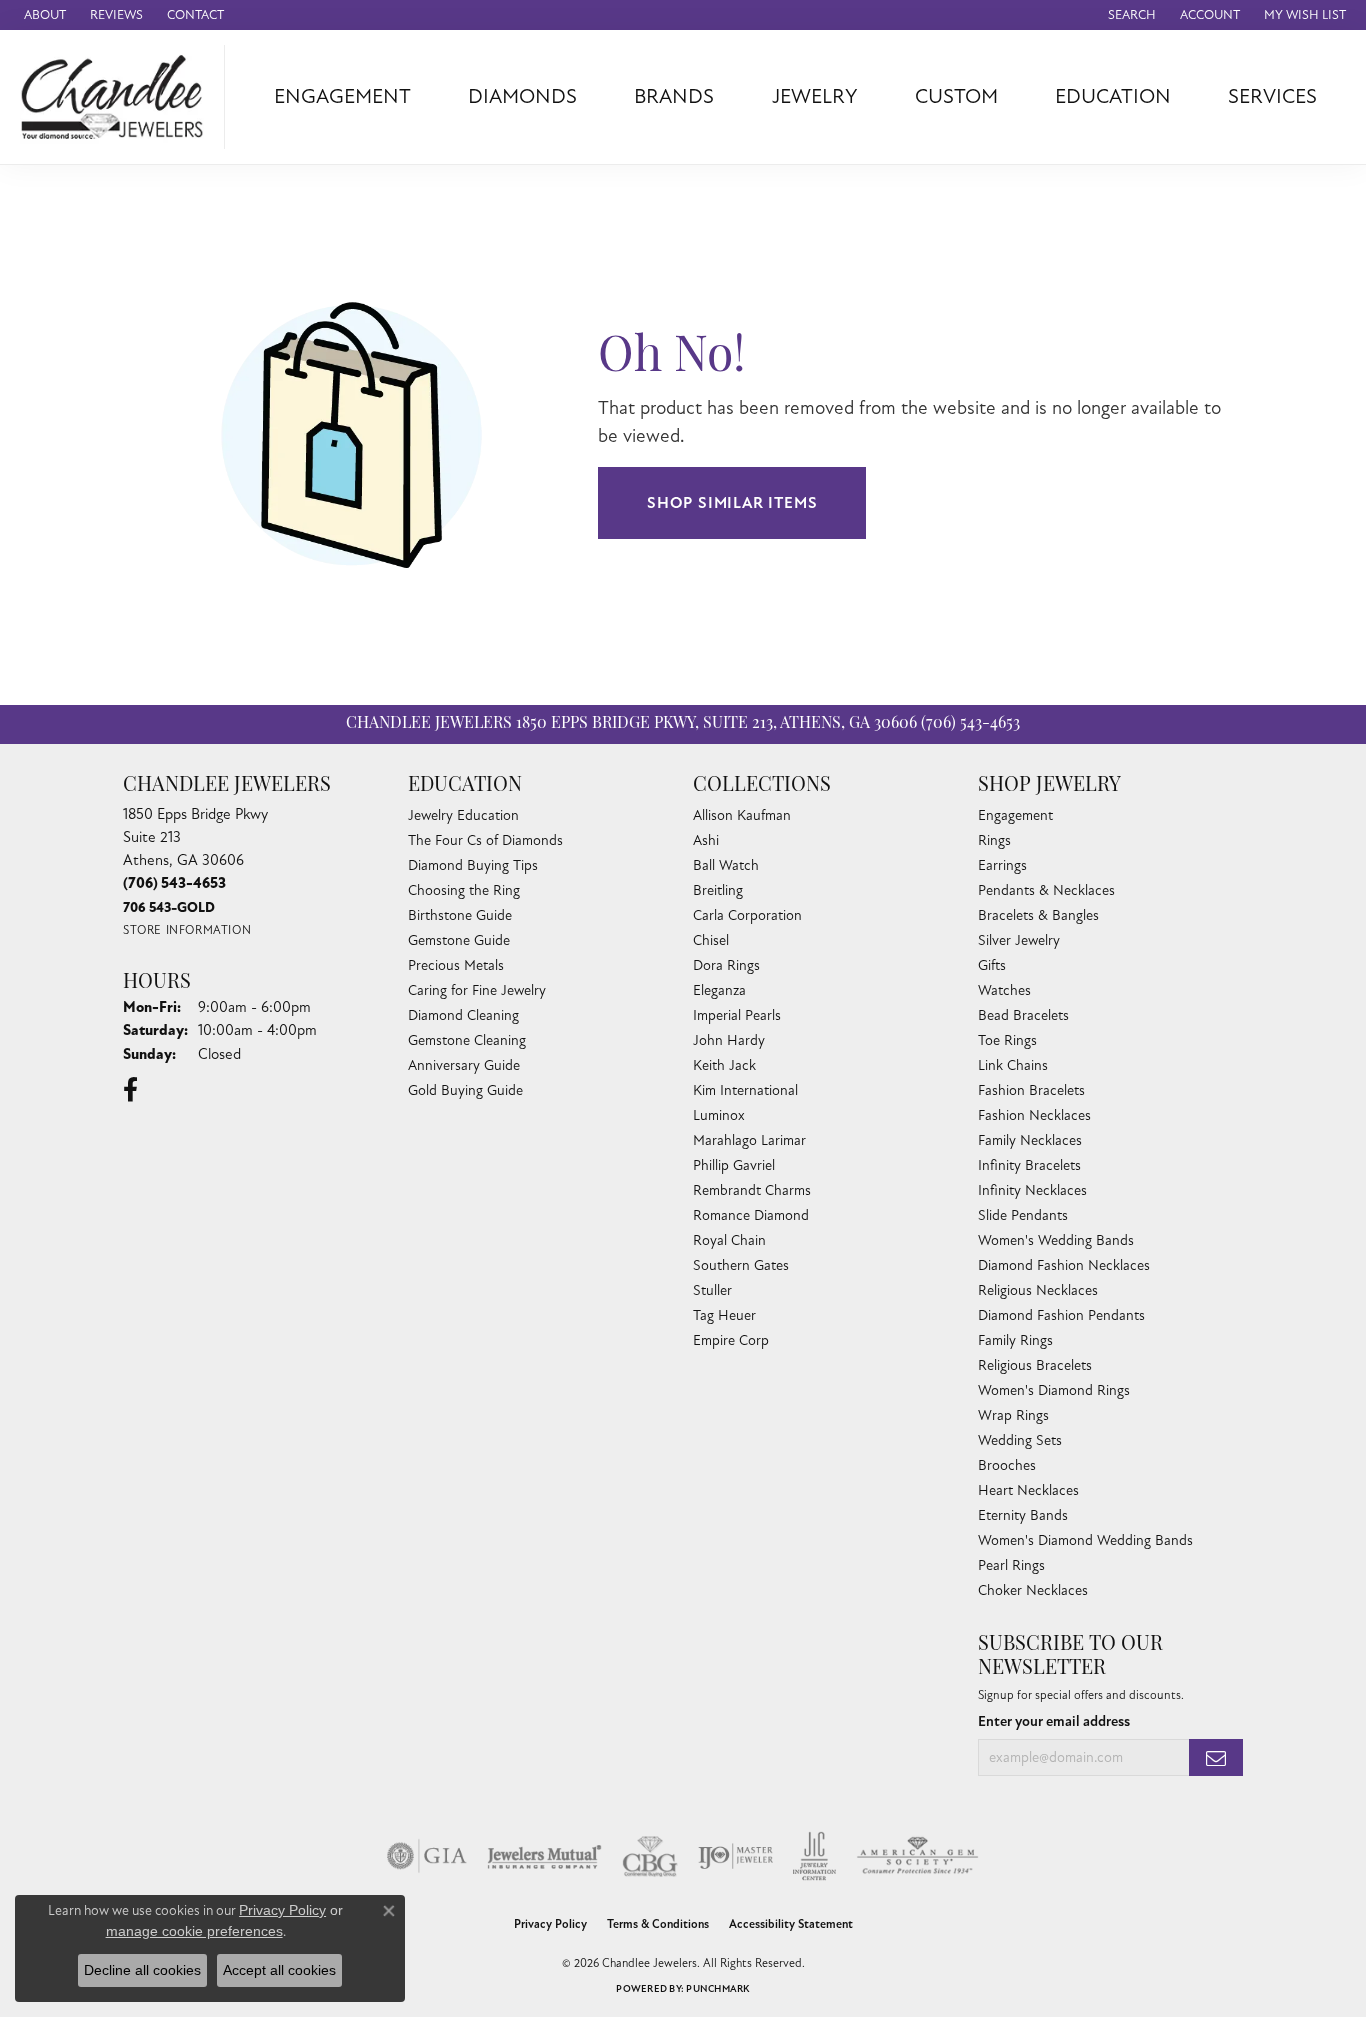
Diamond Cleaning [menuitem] (463, 1015)
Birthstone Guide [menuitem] (460, 915)
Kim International (745, 1090)
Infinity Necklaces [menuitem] (1032, 1190)
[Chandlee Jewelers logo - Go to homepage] (117, 97)
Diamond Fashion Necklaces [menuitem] (1064, 1265)
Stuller (712, 1290)
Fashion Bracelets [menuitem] (1031, 1090)
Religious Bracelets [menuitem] (1035, 1365)
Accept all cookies (279, 1970)
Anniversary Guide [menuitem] (464, 1065)
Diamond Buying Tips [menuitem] (473, 865)
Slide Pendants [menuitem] (1023, 1215)
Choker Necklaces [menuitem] (1033, 1590)
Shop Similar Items (732, 503)
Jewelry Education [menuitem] (463, 815)
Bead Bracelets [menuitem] (1023, 1015)
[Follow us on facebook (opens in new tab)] (130, 1090)
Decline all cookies (142, 1970)
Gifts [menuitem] (992, 965)
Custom (956, 96)
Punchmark (717, 1989)
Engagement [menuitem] (1015, 815)
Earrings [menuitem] (1002, 865)
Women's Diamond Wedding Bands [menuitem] (1085, 1540)
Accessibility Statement (791, 1924)
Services (1272, 96)
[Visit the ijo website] (735, 1856)
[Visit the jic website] (814, 1856)
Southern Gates (741, 1265)
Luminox (719, 1115)
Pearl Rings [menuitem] (1011, 1565)
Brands (674, 96)
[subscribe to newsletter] (1216, 1757)
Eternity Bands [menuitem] (1023, 1515)
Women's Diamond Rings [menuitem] (1054, 1390)
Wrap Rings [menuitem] (1013, 1415)
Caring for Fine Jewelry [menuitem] (477, 990)
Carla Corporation (747, 915)
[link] (43, 15)
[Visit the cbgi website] (650, 1856)
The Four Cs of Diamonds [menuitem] (485, 840)
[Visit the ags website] (917, 1856)
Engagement (342, 96)
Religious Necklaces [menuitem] (1038, 1290)
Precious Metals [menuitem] (456, 965)
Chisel (711, 940)
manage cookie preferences (194, 1931)
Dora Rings (726, 965)
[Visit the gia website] (427, 1856)
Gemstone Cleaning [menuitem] (467, 1040)
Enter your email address (1054, 1721)
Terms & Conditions (658, 1924)
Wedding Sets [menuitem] (1020, 1440)
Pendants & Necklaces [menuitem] (1046, 890)
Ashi (706, 840)
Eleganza (719, 990)
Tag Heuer (724, 1315)
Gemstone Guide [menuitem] (459, 940)
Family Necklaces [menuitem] (1030, 1140)
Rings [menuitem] (994, 840)
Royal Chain (729, 1240)
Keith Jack (724, 1065)
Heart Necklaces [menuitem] (1028, 1490)
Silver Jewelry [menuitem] (1019, 940)
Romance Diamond (751, 1215)
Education (1113, 96)
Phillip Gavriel (734, 1165)
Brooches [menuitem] (1007, 1465)
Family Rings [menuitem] (1015, 1340)
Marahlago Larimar (749, 1140)
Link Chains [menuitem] (1013, 1065)
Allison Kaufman (742, 815)
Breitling (718, 890)
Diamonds (522, 96)
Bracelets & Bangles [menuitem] (1038, 915)
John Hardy (729, 1040)
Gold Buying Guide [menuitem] (465, 1090)
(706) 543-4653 (970, 724)
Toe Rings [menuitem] (1007, 1040)
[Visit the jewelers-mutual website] (544, 1856)
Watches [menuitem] (1004, 990)
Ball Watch (726, 865)
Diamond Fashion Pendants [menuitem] (1061, 1315)
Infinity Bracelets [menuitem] (1029, 1165)
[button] (1130, 15)
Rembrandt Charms (752, 1190)
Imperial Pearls (737, 1015)
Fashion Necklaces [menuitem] (1034, 1115)
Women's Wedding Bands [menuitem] (1056, 1240)
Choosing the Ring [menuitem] (464, 890)
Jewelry (815, 96)
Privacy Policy (550, 1924)
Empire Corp (731, 1340)
